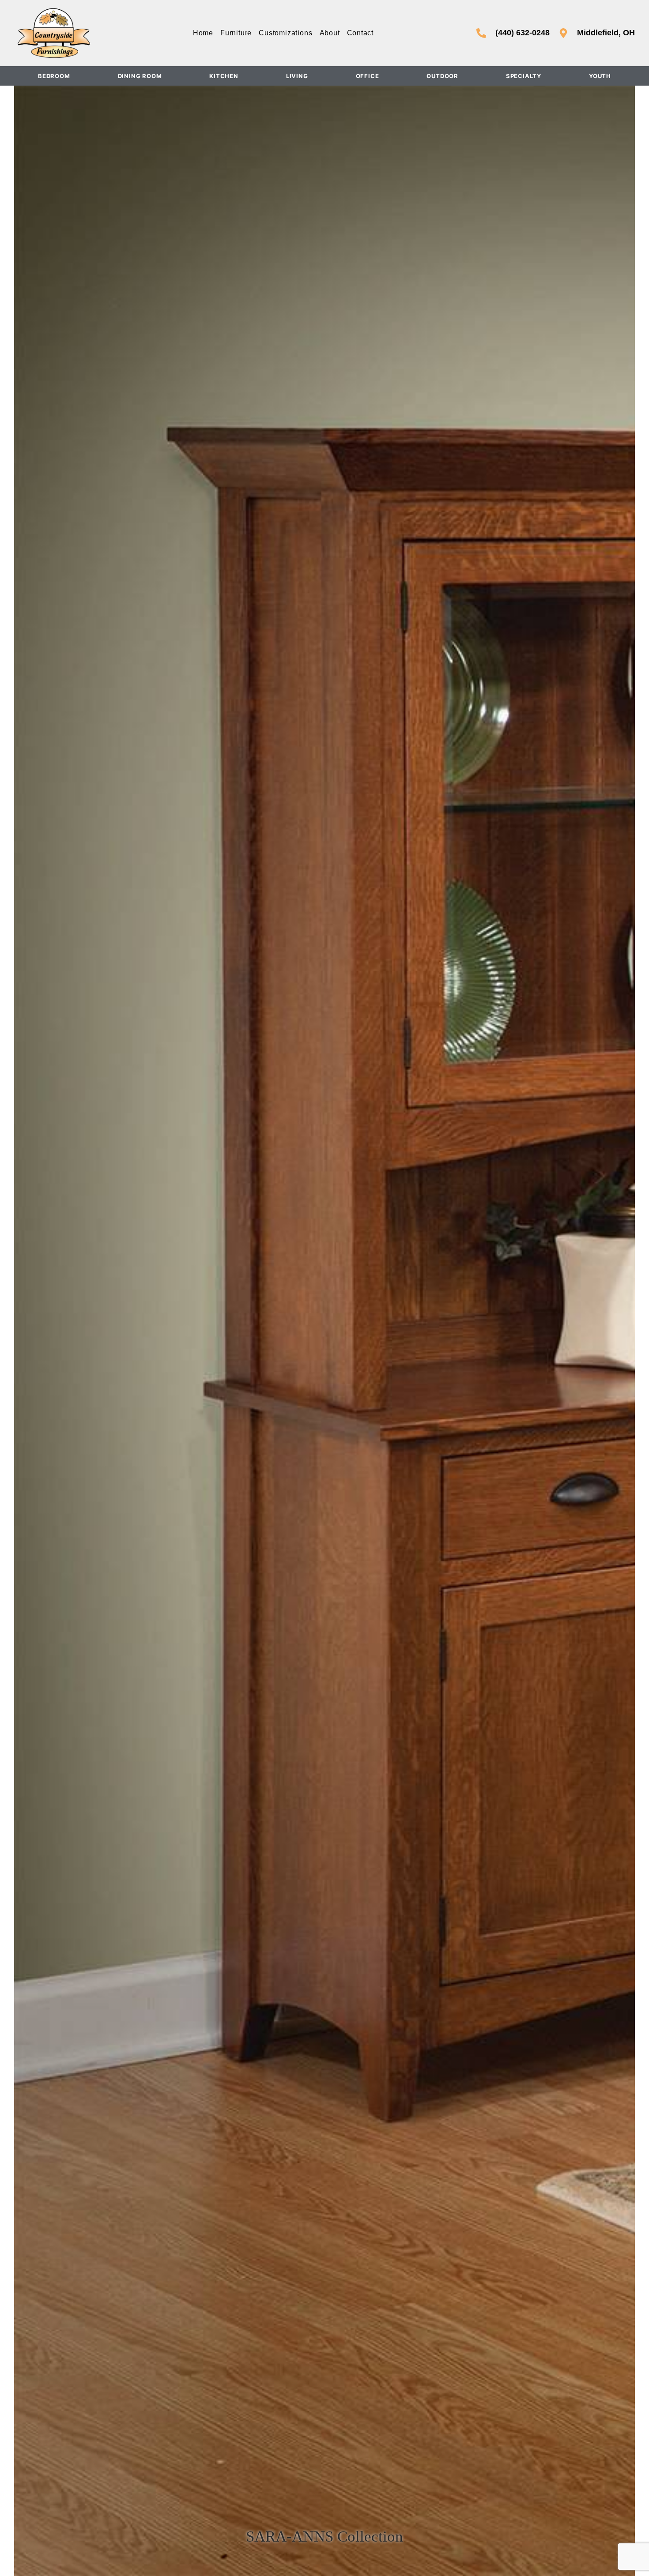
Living (297, 76)
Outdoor (442, 76)
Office (368, 76)
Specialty (524, 76)
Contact (360, 33)
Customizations (285, 33)
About (330, 33)
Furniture (236, 33)
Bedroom (54, 76)
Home (203, 33)
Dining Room (140, 76)
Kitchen (224, 76)
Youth (600, 76)
